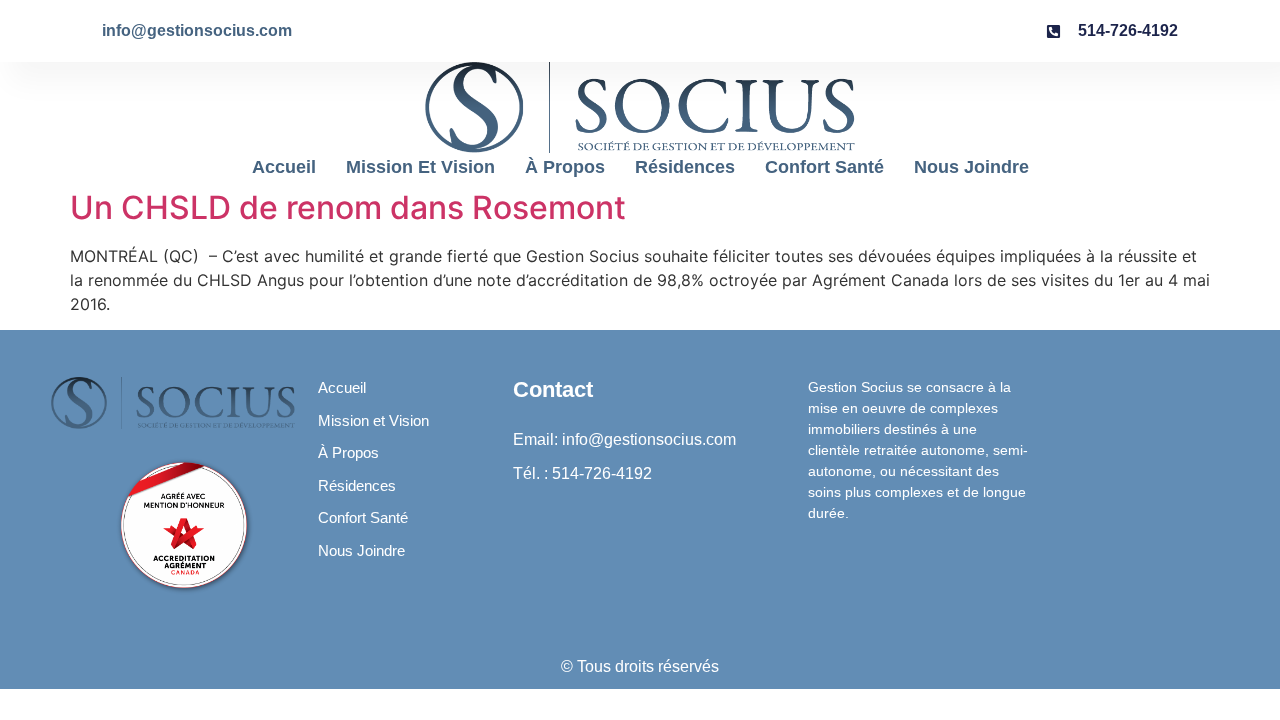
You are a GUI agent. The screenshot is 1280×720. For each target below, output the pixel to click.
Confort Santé (824, 167)
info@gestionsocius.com (197, 30)
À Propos (565, 167)
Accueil (284, 167)
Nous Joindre (971, 167)
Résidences (685, 167)
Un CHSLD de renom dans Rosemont (348, 207)
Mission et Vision (420, 167)
